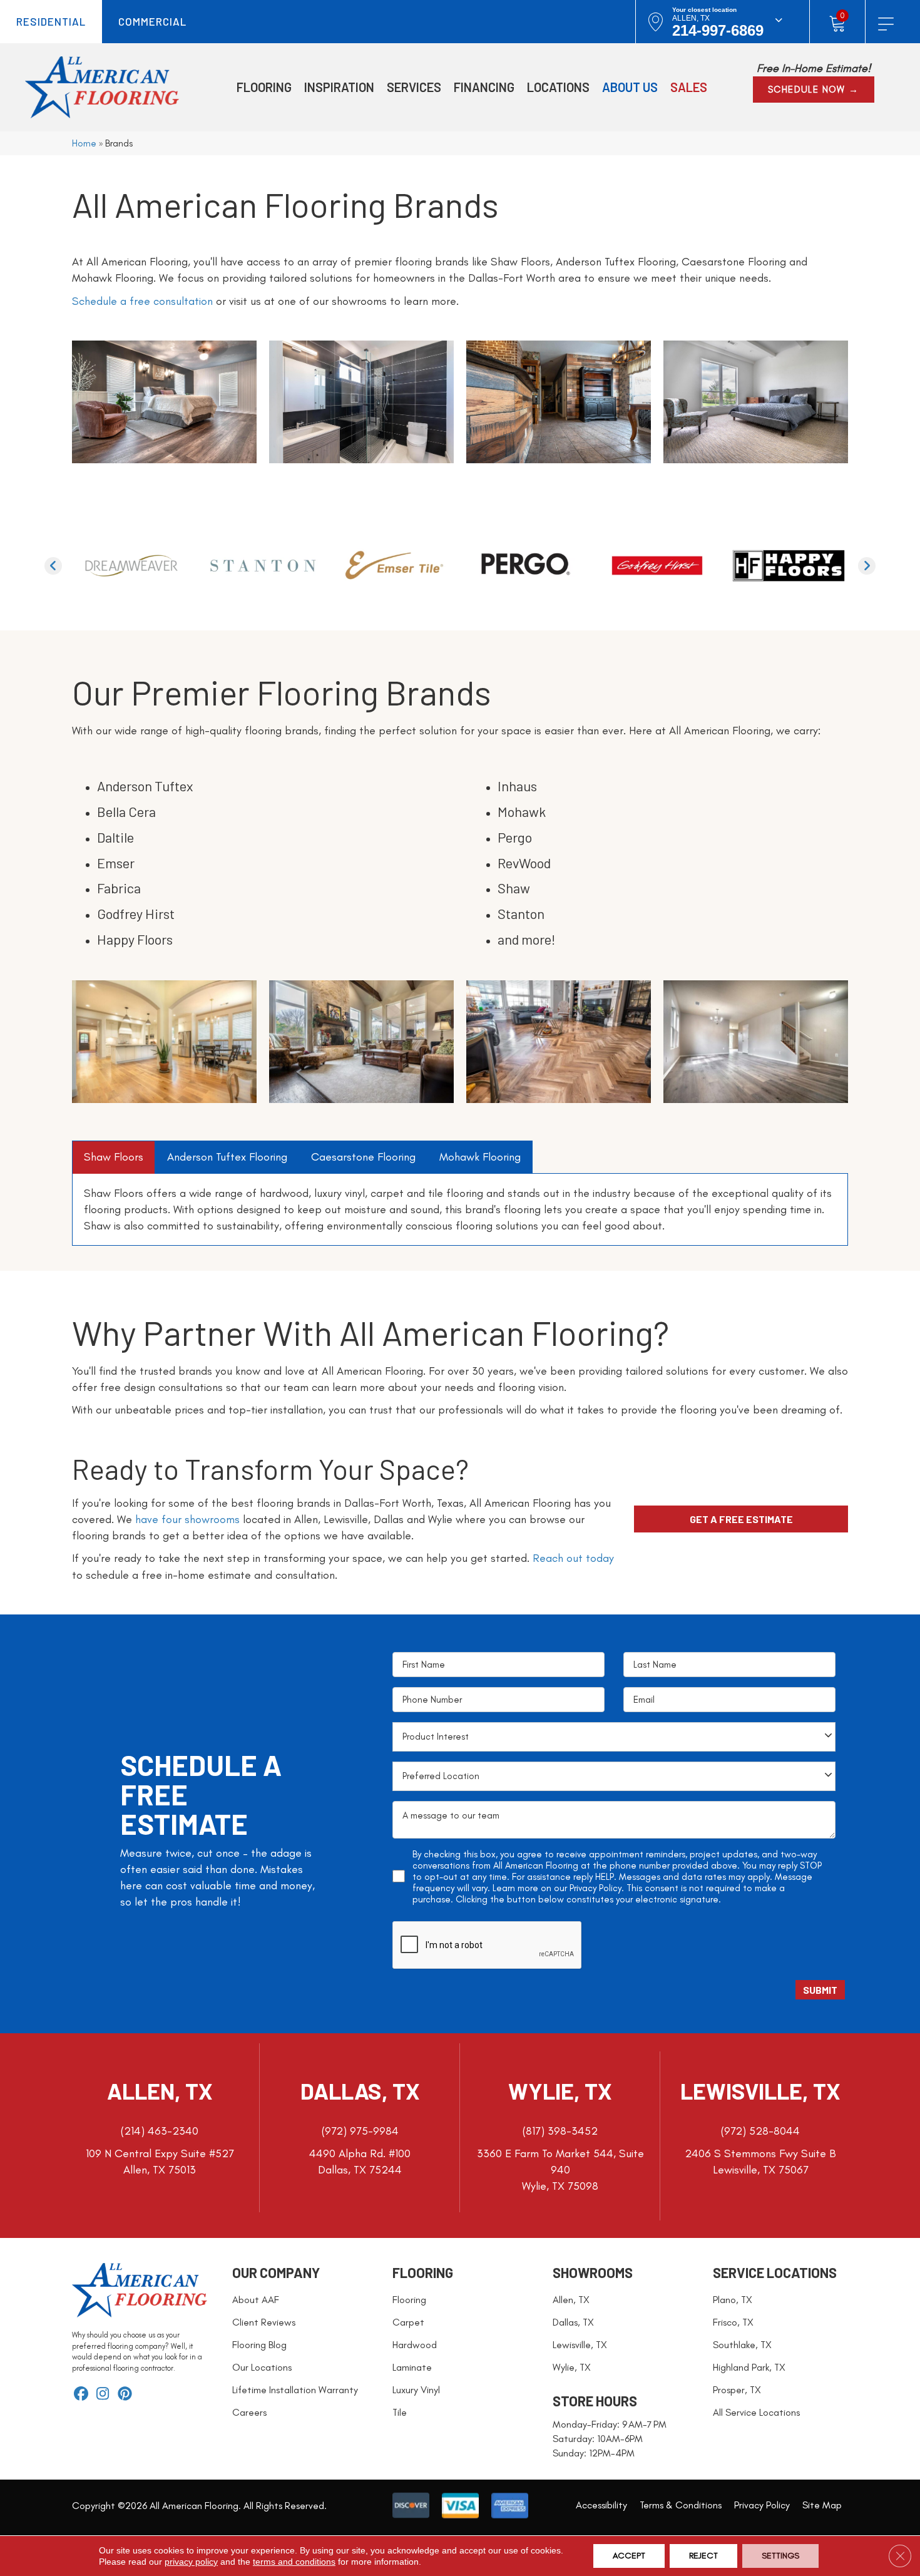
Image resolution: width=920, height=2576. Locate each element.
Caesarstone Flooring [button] (363, 1157)
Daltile (115, 837)
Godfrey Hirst (136, 913)
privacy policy (191, 2562)
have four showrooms (187, 1519)
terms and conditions (294, 2562)
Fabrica (119, 888)
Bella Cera (126, 811)
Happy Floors (135, 939)
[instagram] (103, 2395)
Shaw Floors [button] (114, 1157)
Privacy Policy (595, 1888)
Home (84, 143)
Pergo (515, 837)
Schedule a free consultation (142, 301)
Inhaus (517, 786)
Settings (780, 2556)
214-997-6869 (718, 30)
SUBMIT (820, 1990)
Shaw (514, 888)
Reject (703, 2556)
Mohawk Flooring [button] (480, 1157)
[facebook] (81, 2395)
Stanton (521, 913)
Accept (629, 2556)
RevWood (524, 863)
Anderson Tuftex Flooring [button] (227, 1157)
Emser (116, 863)
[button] (814, 90)
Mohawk (522, 811)
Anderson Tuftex (145, 786)
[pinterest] (125, 2395)
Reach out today (573, 1558)
